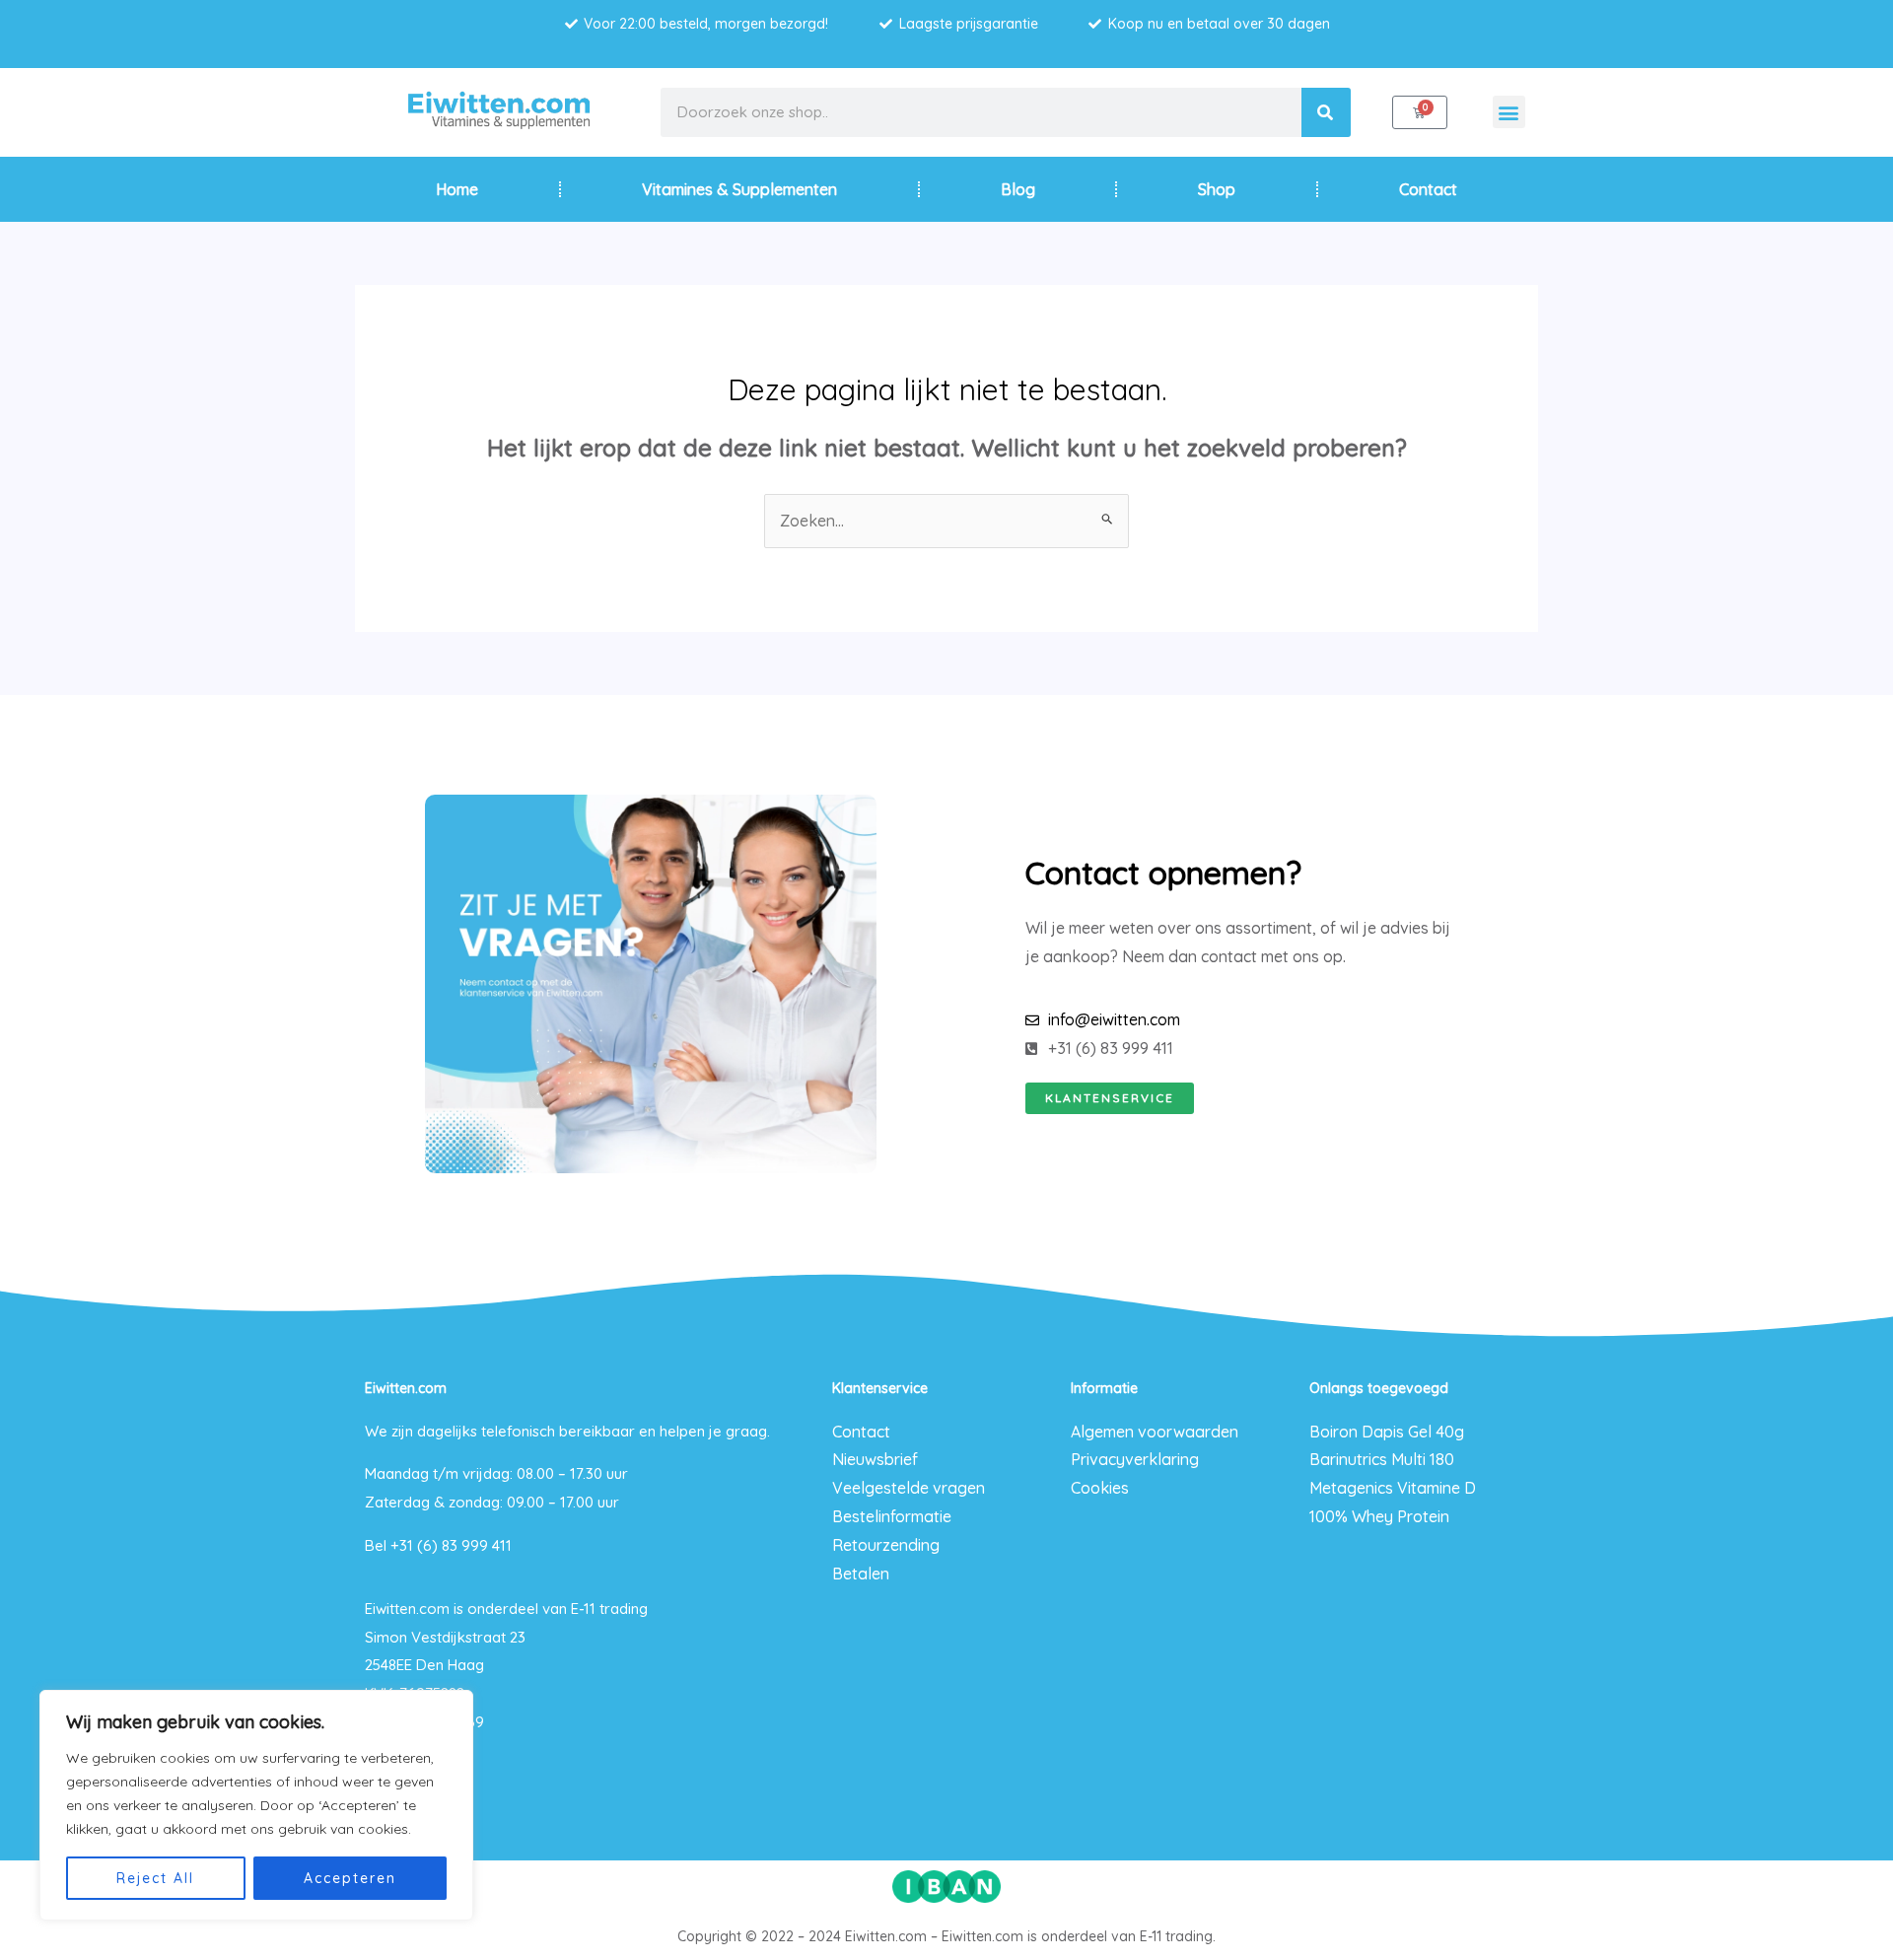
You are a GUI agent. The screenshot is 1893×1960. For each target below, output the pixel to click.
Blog (1018, 189)
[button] (1509, 112)
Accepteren (350, 1878)
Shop (1217, 189)
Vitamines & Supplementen (739, 189)
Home (457, 189)
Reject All (155, 1878)
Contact (1428, 189)
